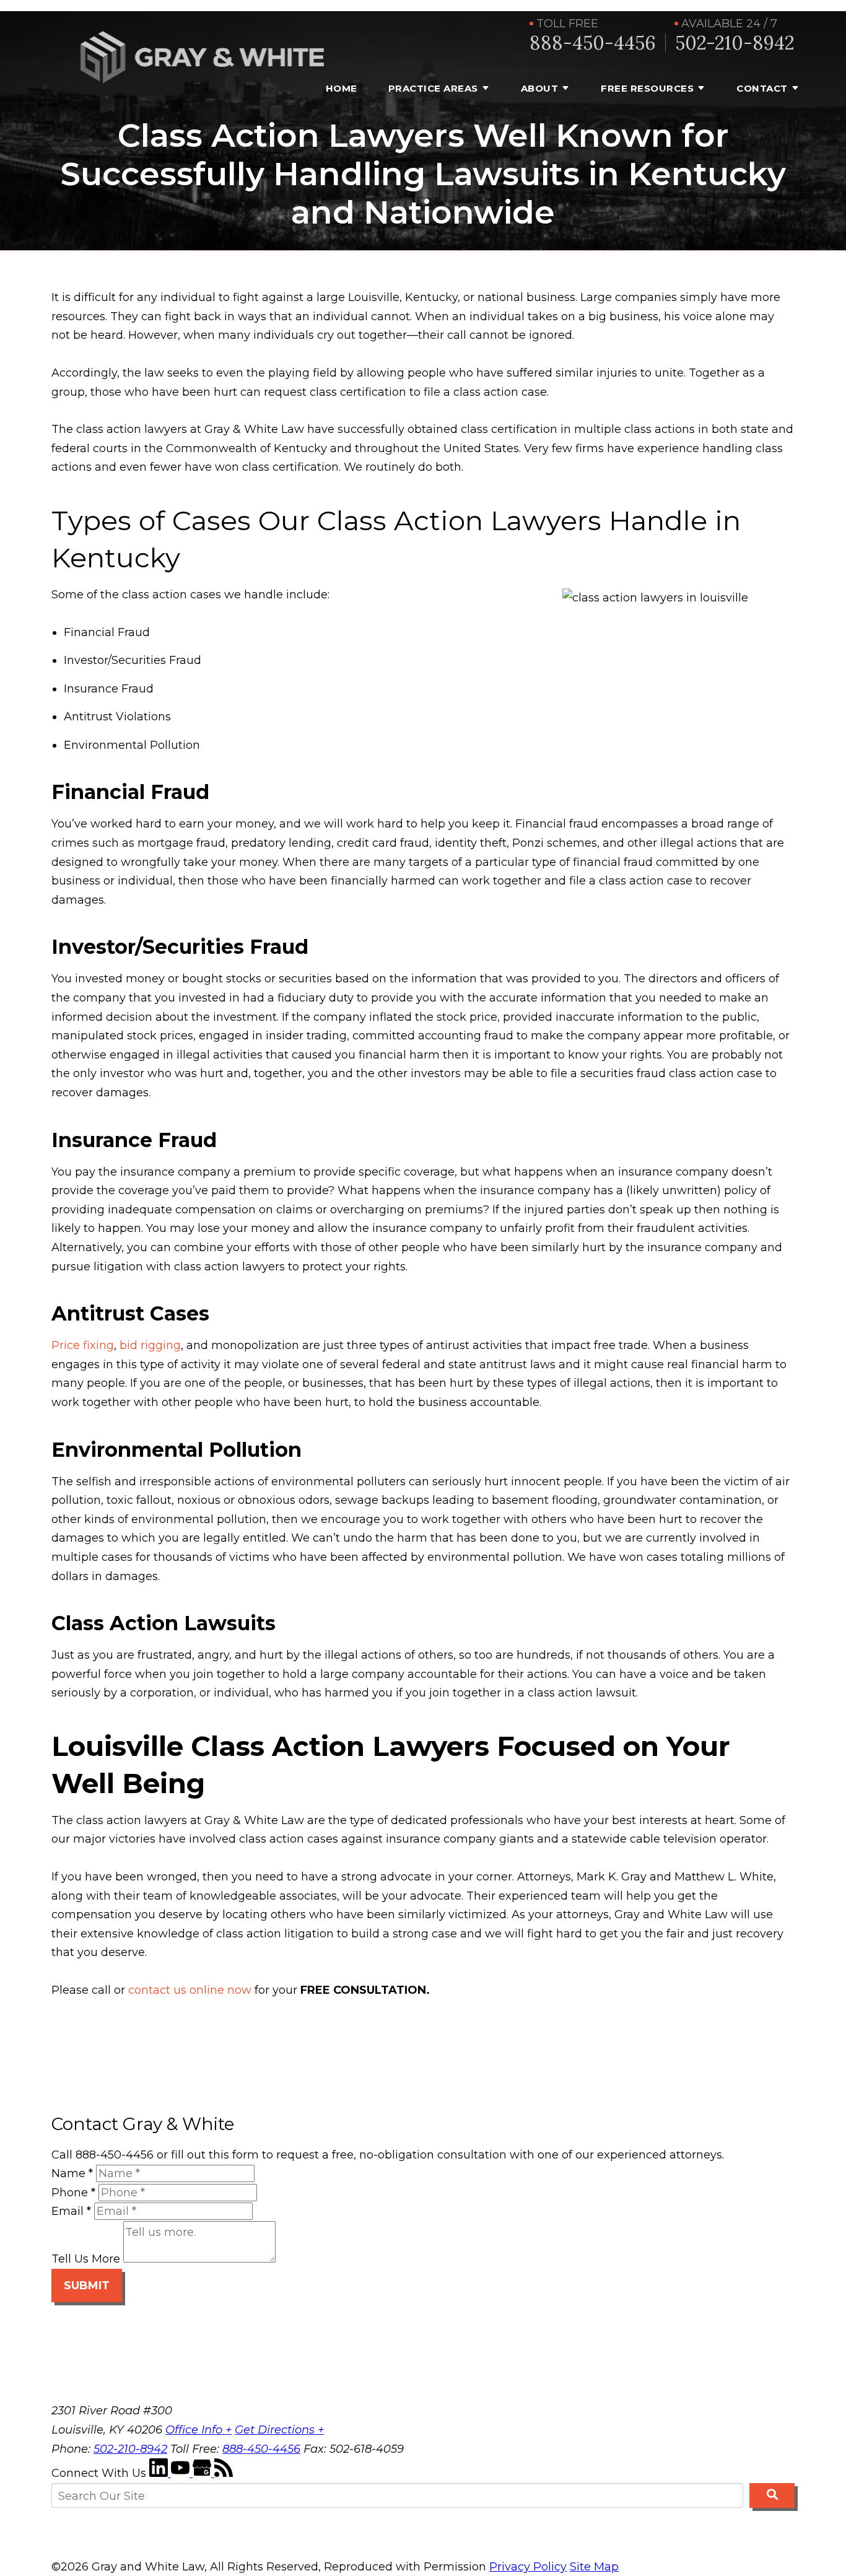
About (540, 88)
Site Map (594, 2567)
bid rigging (150, 1345)
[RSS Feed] (224, 2473)
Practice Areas (433, 88)
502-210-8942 (735, 43)
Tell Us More (86, 2259)
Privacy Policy (528, 2567)
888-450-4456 (593, 43)
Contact (762, 88)
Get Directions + (279, 2430)
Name (72, 2173)
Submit (87, 2286)
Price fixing (83, 1345)
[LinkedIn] (160, 2473)
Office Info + (198, 2430)
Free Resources (647, 88)
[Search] (772, 2495)
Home (342, 88)
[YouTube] (182, 2473)
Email (71, 2211)
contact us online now (190, 1990)
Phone (73, 2193)
